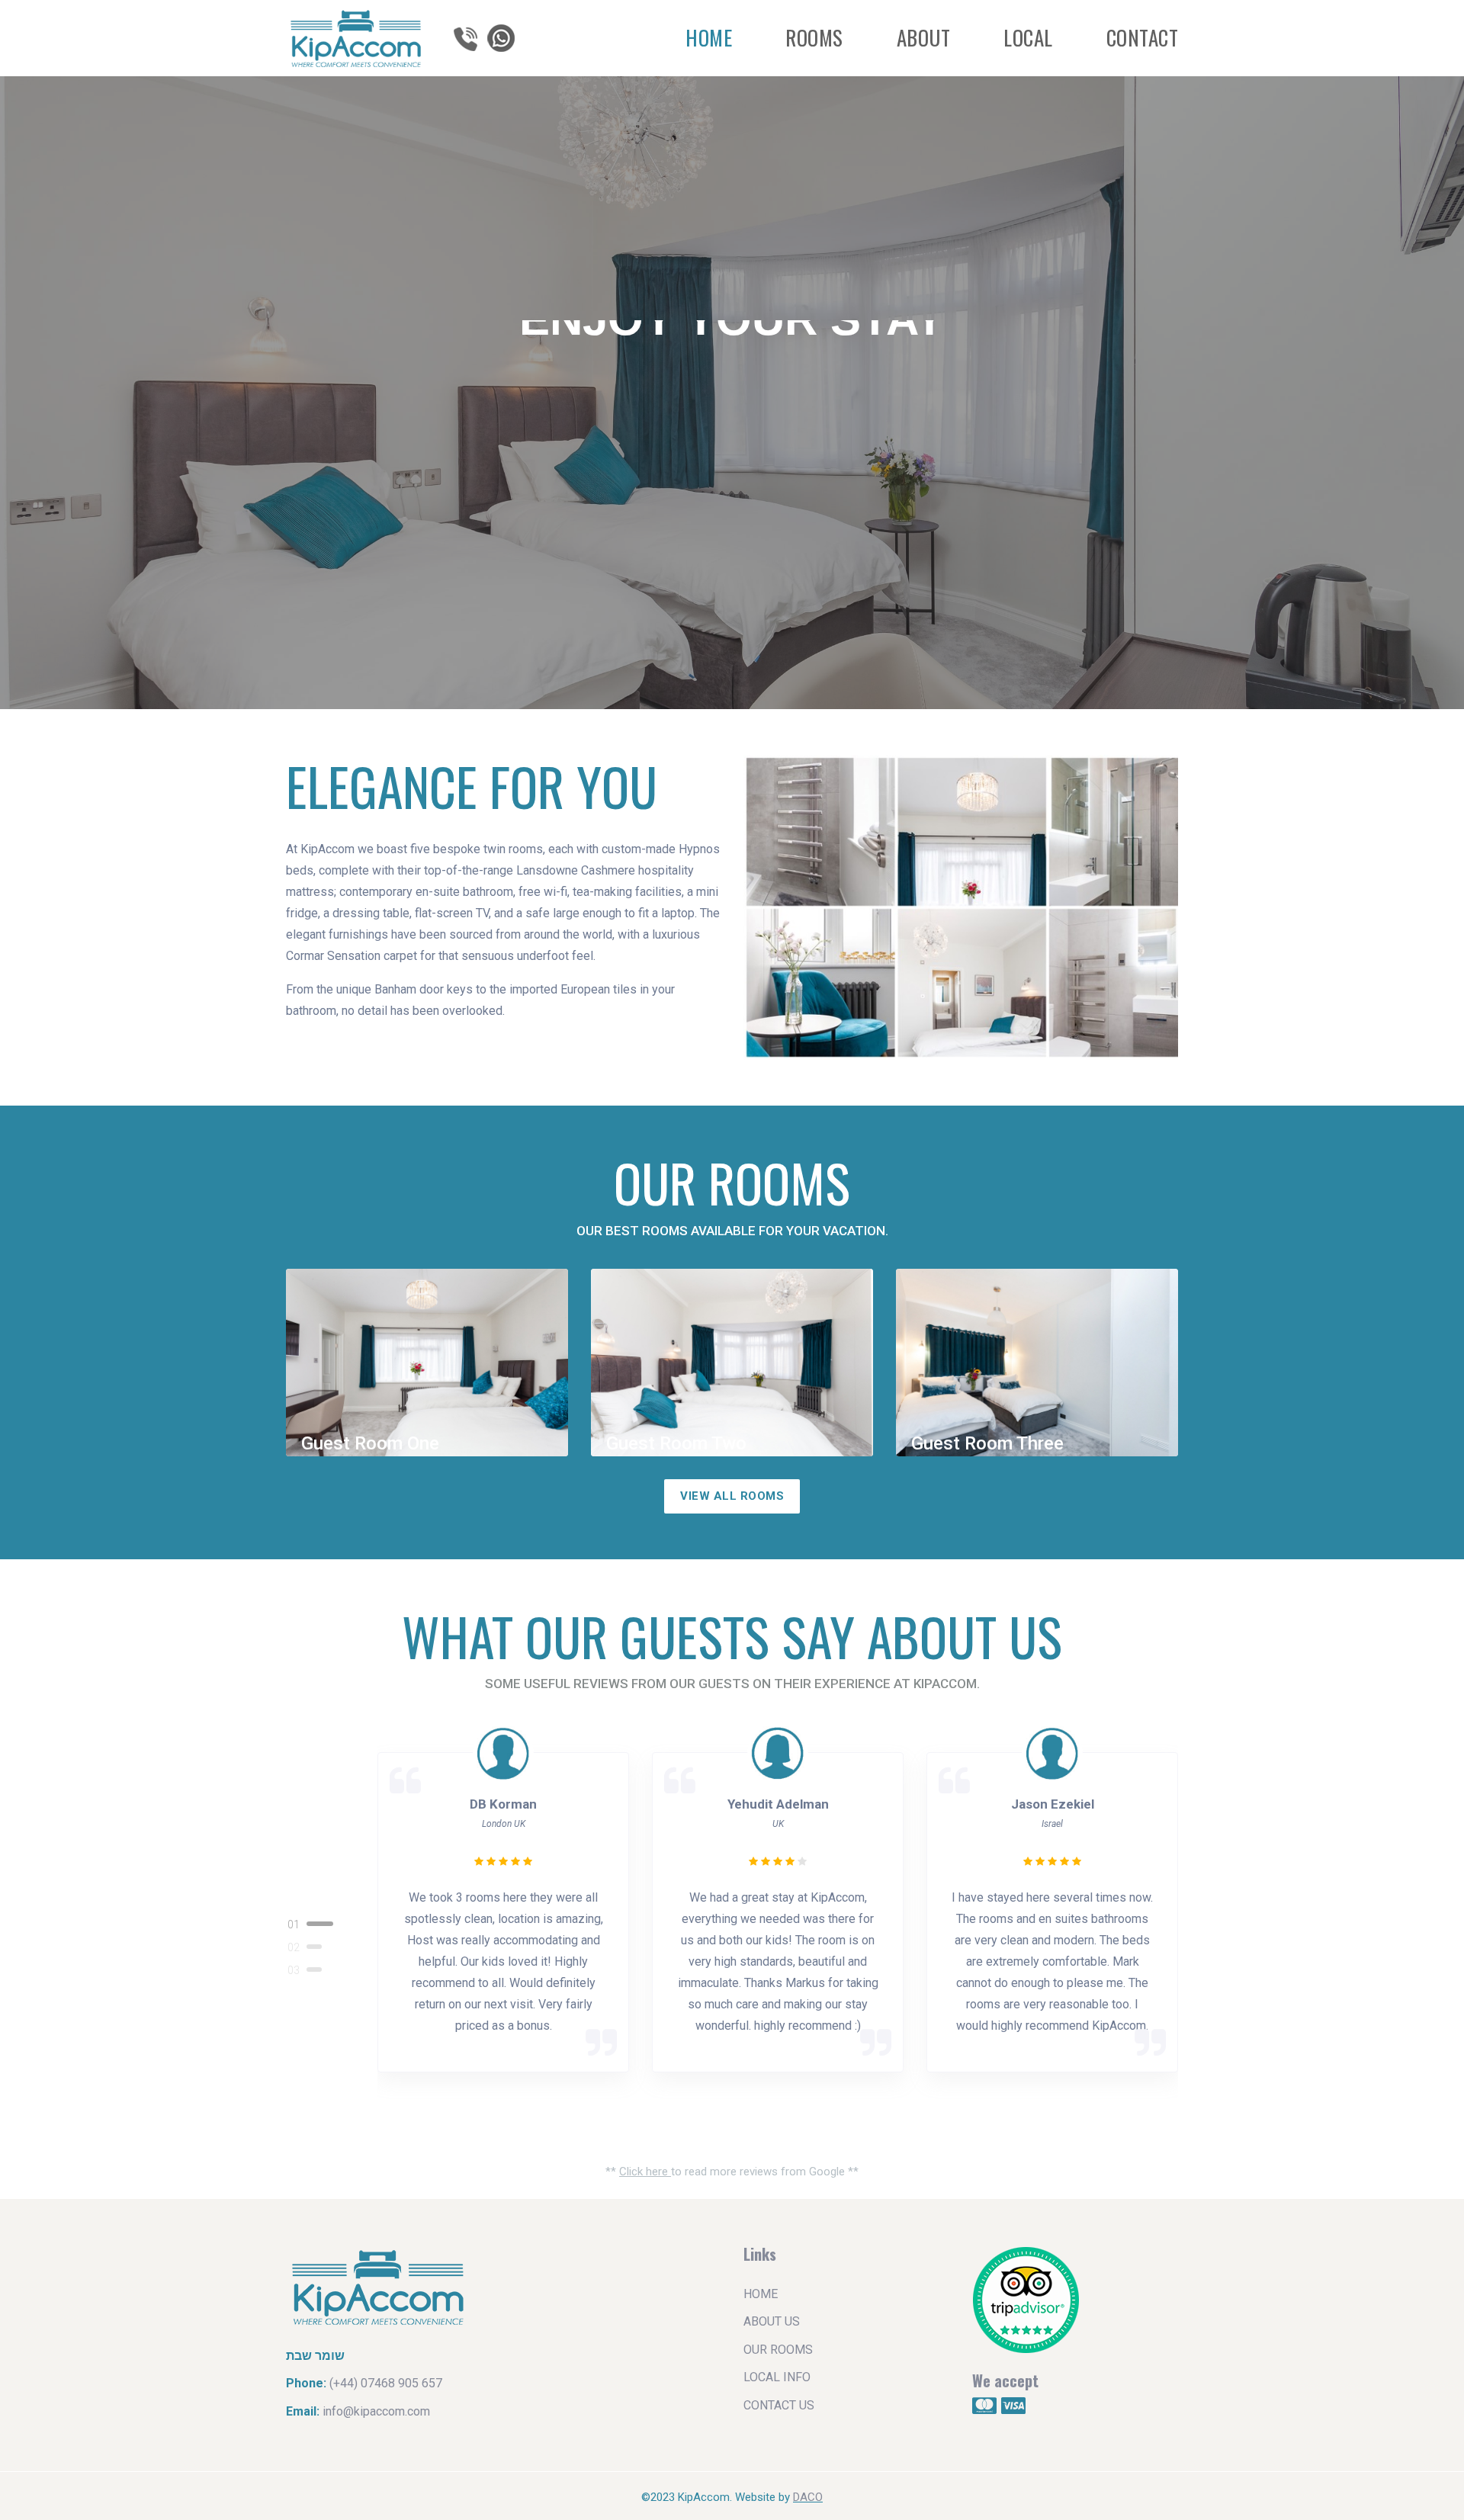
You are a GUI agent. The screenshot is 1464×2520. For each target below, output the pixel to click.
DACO (808, 2497)
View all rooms (732, 1496)
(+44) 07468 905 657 (386, 2383)
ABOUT (924, 37)
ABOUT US (772, 2321)
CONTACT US (779, 2405)
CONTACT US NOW (742, 459)
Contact (1143, 37)
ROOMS (814, 37)
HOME (709, 37)
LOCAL (1028, 37)
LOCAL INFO (777, 2377)
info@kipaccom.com (376, 2411)
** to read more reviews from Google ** (732, 2172)
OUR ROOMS (778, 2350)
